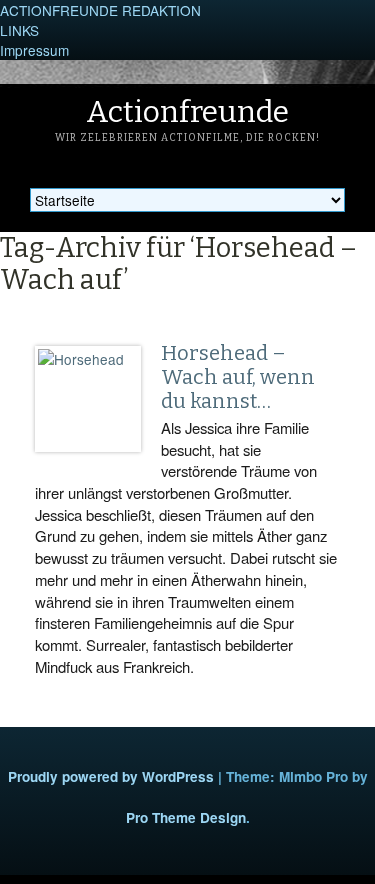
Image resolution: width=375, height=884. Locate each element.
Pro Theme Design (186, 817)
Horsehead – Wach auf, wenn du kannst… (238, 377)
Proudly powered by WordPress (111, 776)
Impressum (34, 50)
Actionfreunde (187, 112)
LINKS (19, 30)
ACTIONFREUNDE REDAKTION (100, 10)
